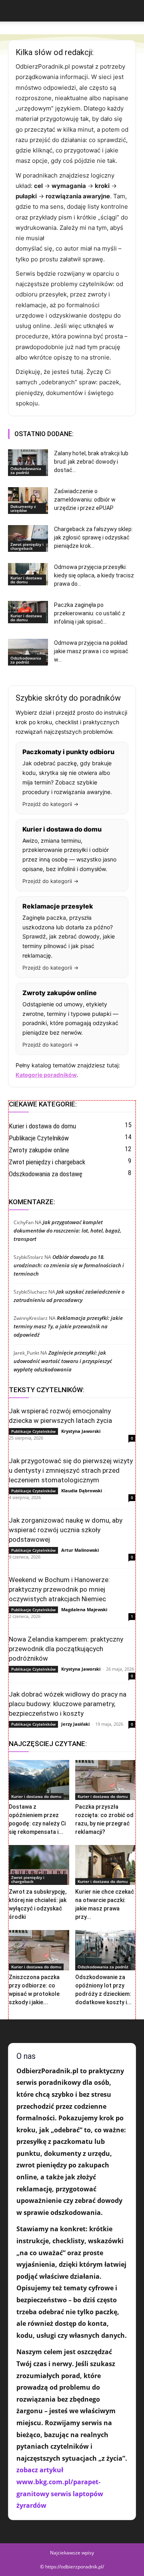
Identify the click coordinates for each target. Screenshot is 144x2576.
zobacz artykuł (40, 2470)
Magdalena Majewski (84, 1609)
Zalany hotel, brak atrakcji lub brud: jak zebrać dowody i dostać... (91, 462)
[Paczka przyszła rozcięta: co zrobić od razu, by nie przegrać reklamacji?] (105, 1780)
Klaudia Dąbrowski (82, 1490)
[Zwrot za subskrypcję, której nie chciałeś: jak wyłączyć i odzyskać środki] (39, 1865)
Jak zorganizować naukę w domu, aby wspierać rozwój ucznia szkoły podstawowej (66, 1530)
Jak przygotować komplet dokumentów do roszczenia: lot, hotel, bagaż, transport (67, 1231)
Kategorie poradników (46, 1075)
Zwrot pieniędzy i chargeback (27, 546)
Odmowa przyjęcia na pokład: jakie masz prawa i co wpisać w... (91, 651)
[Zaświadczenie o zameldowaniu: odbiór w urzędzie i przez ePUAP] (28, 501)
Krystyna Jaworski (81, 1431)
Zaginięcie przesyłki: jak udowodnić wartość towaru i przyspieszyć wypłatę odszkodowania (63, 1361)
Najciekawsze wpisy (72, 2553)
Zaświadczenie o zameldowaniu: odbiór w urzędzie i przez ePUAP (85, 500)
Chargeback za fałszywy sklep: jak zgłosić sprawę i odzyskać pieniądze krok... (93, 537)
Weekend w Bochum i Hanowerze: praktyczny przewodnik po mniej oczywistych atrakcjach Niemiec (59, 1589)
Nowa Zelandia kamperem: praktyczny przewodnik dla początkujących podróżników (66, 1649)
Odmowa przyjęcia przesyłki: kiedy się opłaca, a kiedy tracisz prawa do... (94, 575)
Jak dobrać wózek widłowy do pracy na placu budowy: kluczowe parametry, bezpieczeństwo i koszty (68, 1704)
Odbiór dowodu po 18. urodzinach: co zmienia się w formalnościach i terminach (69, 1265)
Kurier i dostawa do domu (26, 580)
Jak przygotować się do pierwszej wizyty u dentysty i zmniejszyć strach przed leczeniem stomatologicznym (71, 1470)
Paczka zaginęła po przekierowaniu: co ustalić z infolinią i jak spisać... (90, 613)
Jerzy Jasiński (75, 1724)
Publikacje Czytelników (33, 1431)
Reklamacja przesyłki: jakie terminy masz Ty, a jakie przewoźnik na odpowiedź (68, 1326)
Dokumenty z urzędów (23, 508)
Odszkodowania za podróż (26, 470)
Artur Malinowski (80, 1550)
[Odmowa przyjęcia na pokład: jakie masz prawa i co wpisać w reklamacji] (28, 652)
